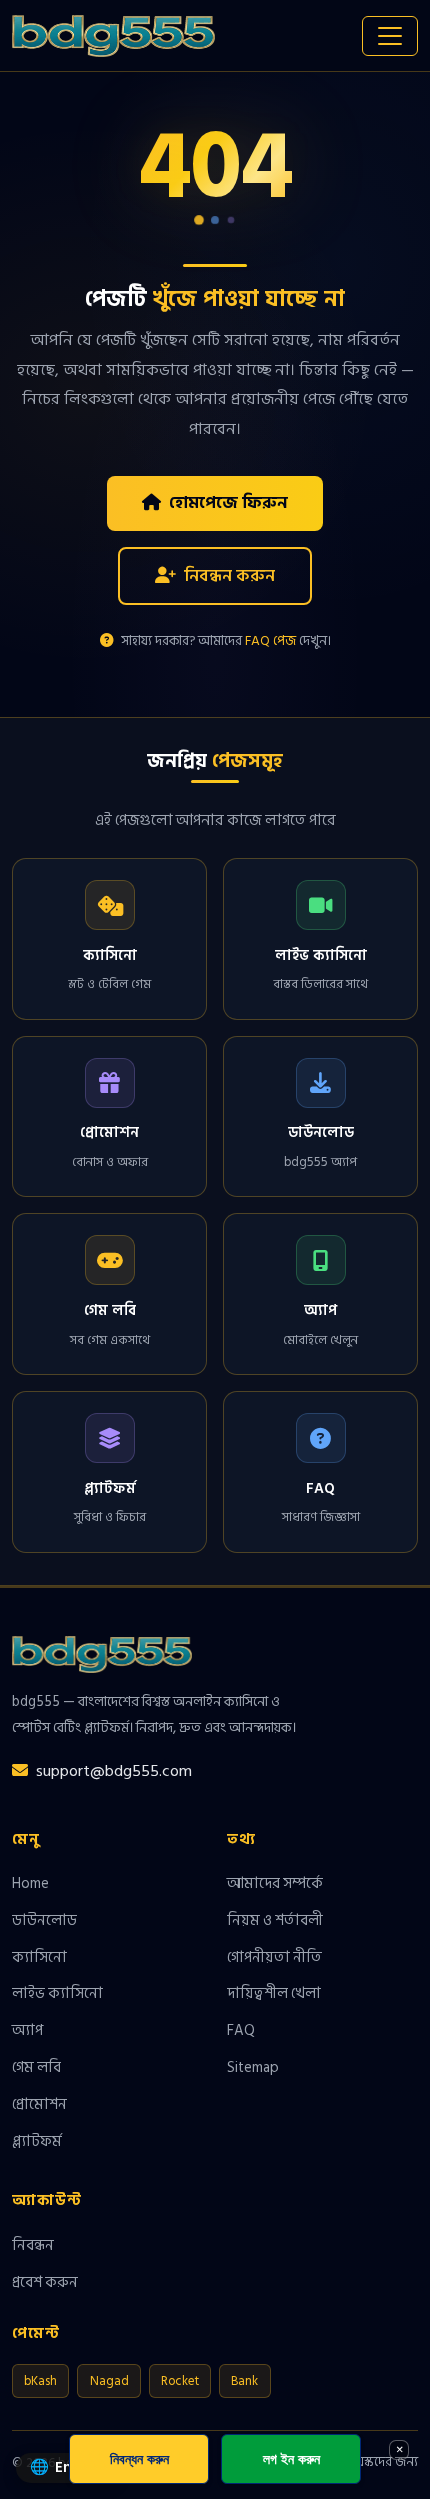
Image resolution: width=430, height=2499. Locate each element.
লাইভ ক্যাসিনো (57, 1993)
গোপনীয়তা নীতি (274, 1957)
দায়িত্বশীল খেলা (274, 1993)
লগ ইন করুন (291, 2458)
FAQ (241, 2030)
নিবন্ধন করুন (229, 575)
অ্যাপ (27, 2030)
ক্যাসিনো (39, 1957)
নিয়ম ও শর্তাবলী (275, 1920)
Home (30, 1883)
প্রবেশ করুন (45, 2282)
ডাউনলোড (44, 1920)
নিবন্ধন (33, 2245)
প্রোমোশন (39, 2104)
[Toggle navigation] (390, 36)
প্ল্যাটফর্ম (37, 2141)
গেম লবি (36, 2067)
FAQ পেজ (270, 641)
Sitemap (253, 2067)
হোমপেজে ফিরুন (228, 502)
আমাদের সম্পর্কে (275, 1883)
